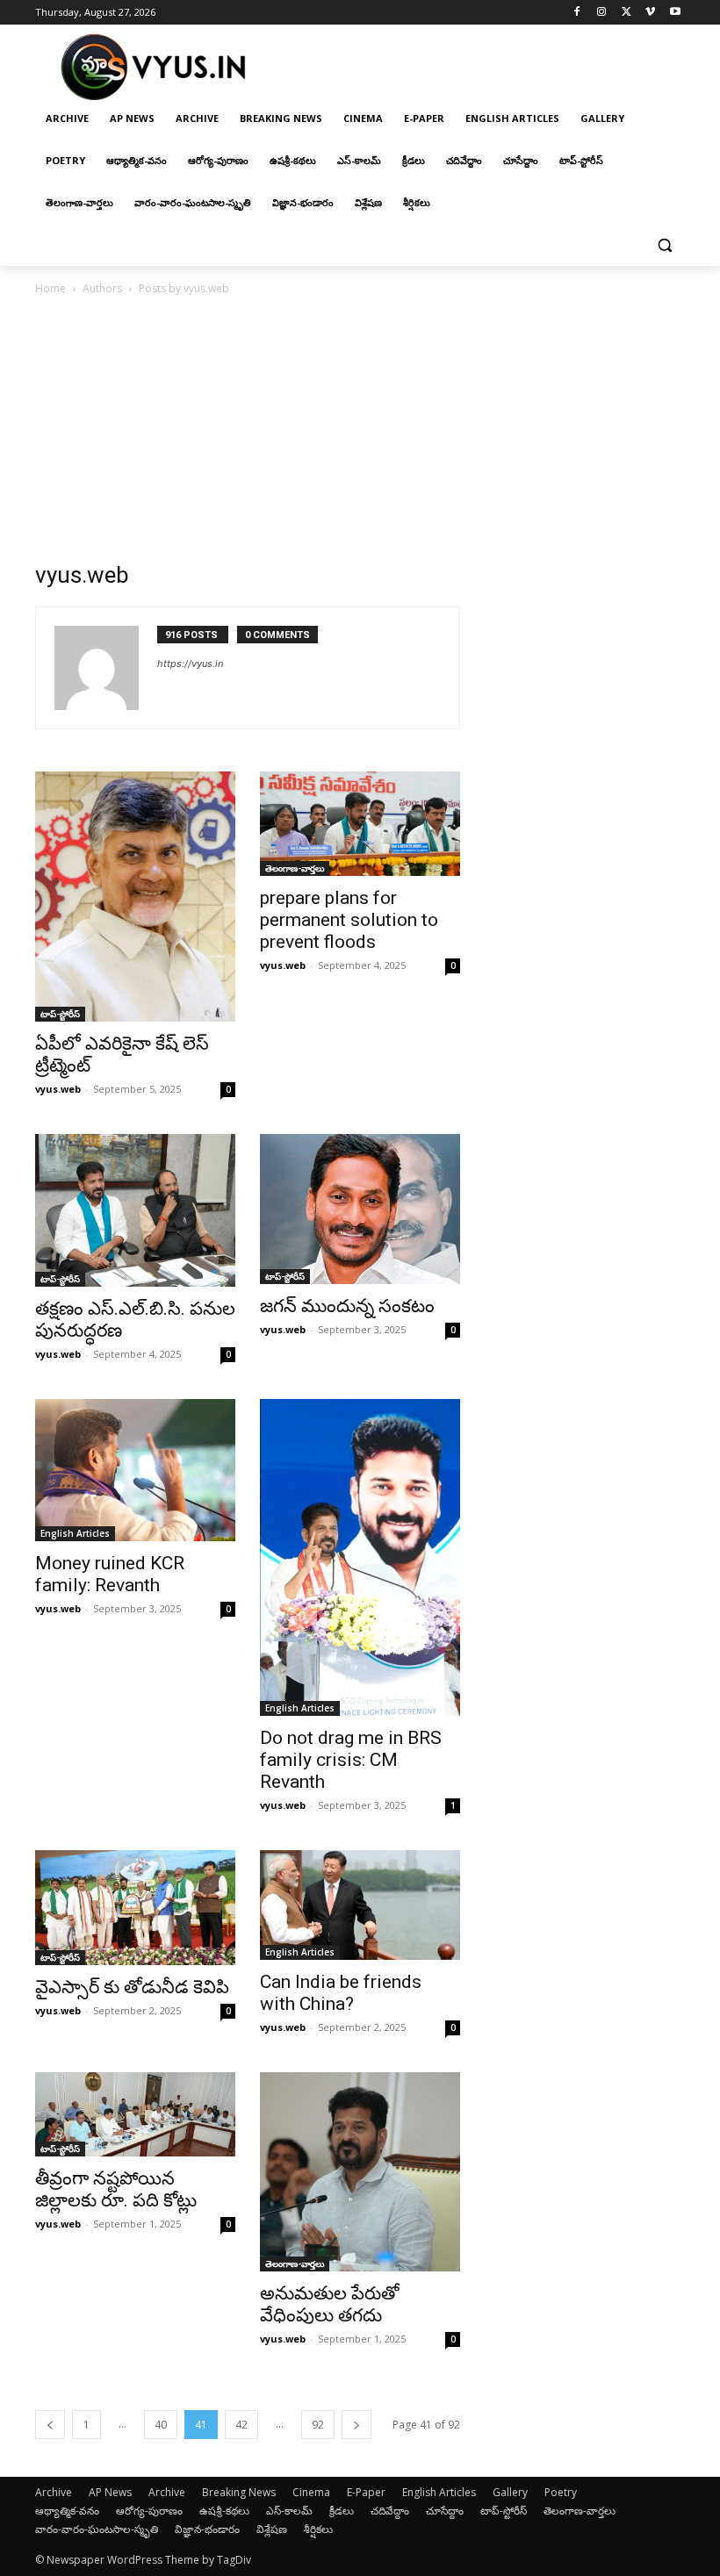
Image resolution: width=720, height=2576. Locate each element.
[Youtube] (675, 13)
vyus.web (58, 1089)
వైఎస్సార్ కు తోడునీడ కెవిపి (132, 1987)
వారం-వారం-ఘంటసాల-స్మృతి (97, 2529)
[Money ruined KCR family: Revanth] (135, 1470)
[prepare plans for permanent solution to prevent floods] (360, 824)
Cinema (311, 2492)
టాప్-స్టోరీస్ (60, 1014)
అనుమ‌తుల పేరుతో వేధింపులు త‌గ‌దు (330, 2304)
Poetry (561, 2492)
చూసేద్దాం (445, 2511)
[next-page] (356, 2425)
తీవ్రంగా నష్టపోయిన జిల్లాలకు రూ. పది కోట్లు (116, 2189)
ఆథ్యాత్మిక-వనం (67, 2511)
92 (318, 2425)
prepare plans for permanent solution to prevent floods (349, 920)
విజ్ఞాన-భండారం (207, 2529)
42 (241, 2425)
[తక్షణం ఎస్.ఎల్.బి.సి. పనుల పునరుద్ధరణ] (135, 1210)
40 (161, 2425)
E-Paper (366, 2492)
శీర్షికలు (318, 2529)
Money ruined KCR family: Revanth (110, 1574)
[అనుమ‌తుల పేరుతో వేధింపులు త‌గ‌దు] (360, 2172)
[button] (664, 245)
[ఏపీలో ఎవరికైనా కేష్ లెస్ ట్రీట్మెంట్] (135, 897)
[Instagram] (602, 13)
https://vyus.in (190, 664)
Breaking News (239, 2492)
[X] (626, 13)
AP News (110, 2492)
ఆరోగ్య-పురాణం (149, 2511)
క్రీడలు (342, 2511)
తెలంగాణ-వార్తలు (295, 868)
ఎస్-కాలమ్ (289, 2511)
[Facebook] (577, 13)
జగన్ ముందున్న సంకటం (347, 1306)
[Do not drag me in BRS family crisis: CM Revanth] (360, 1557)
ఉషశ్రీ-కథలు (224, 2511)
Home (50, 288)
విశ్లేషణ (272, 2529)
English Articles (75, 1533)
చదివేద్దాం (390, 2511)
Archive (54, 2492)
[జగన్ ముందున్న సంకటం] (360, 1209)
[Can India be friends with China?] (360, 1905)
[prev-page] (50, 2425)
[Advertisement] (360, 430)
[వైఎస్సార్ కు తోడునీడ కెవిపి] (135, 1908)
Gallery (510, 2492)
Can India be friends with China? (341, 1993)
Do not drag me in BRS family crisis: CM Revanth (351, 1760)
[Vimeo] (650, 13)
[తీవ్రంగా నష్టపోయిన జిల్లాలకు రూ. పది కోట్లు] (135, 2114)
